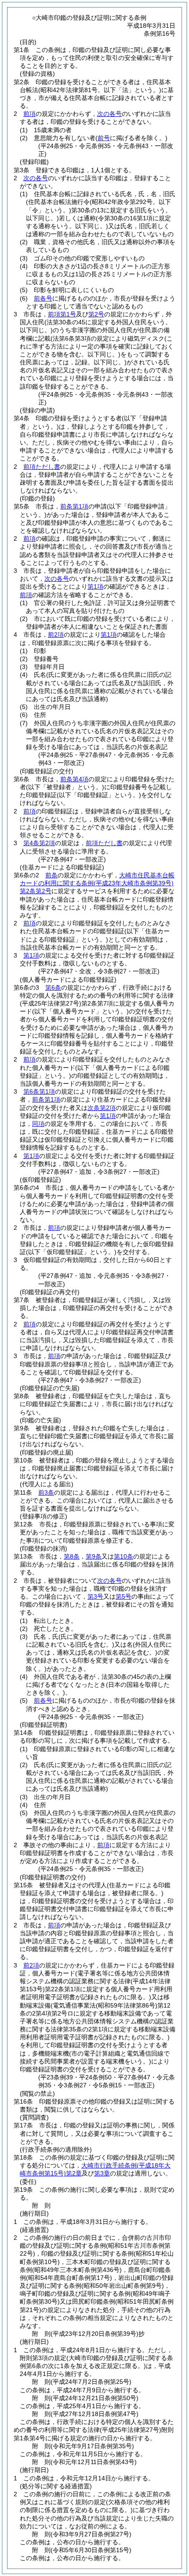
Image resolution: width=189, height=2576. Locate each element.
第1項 (95, 586)
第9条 (94, 1556)
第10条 (124, 1556)
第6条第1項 (39, 1091)
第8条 (72, 1556)
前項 (29, 114)
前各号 (43, 298)
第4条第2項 (39, 843)
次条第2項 (102, 1108)
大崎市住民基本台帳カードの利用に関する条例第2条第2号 (97, 883)
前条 (51, 875)
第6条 (53, 987)
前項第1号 (62, 314)
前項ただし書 (42, 467)
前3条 (46, 1492)
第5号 (124, 1596)
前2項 (56, 635)
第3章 (102, 2173)
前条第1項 (74, 506)
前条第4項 (74, 779)
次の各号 (109, 114)
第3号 (95, 1596)
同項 (38, 1124)
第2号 (96, 314)
